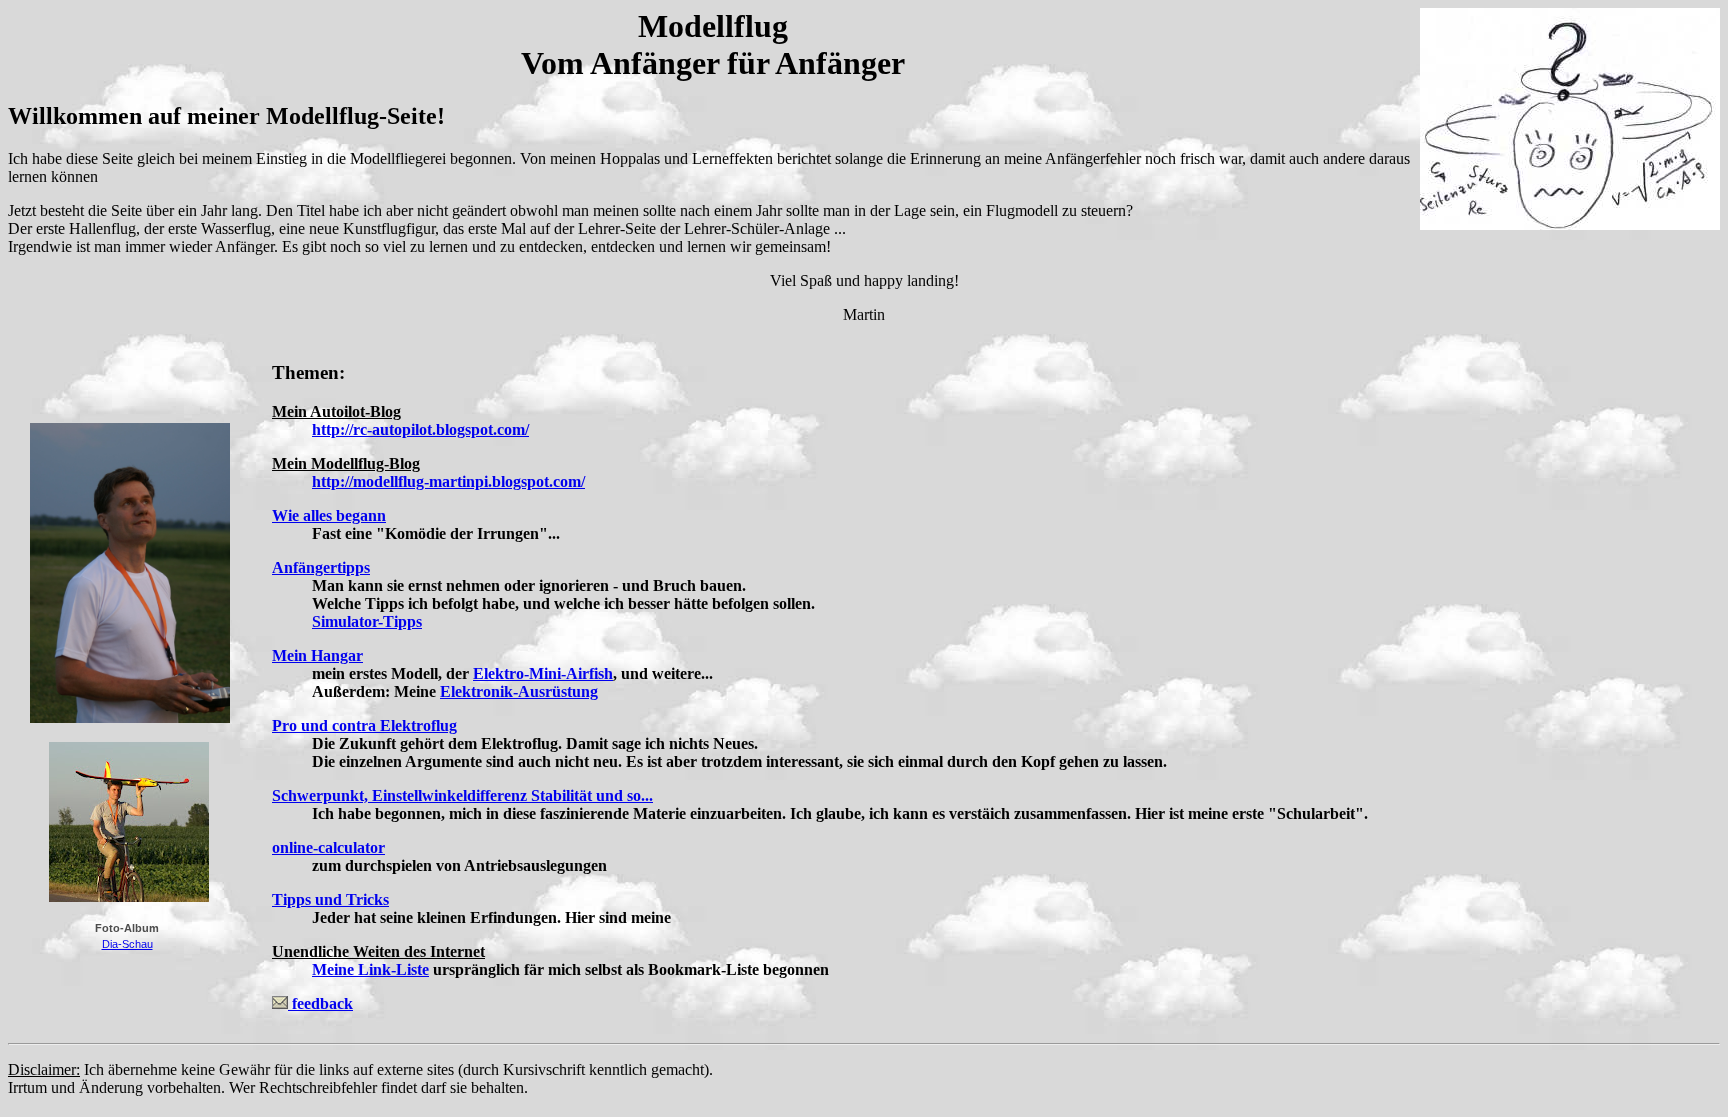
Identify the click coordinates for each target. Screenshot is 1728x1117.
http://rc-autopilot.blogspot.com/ (420, 429)
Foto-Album (127, 928)
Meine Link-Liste (370, 969)
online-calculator (328, 847)
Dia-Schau (127, 944)
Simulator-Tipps (367, 621)
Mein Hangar (317, 655)
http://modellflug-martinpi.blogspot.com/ (448, 481)
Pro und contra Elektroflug (364, 725)
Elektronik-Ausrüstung (519, 691)
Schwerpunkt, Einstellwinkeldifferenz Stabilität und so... (462, 795)
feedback (320, 1003)
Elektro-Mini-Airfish (543, 673)
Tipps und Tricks (330, 899)
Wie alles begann (329, 515)
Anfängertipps (321, 567)
